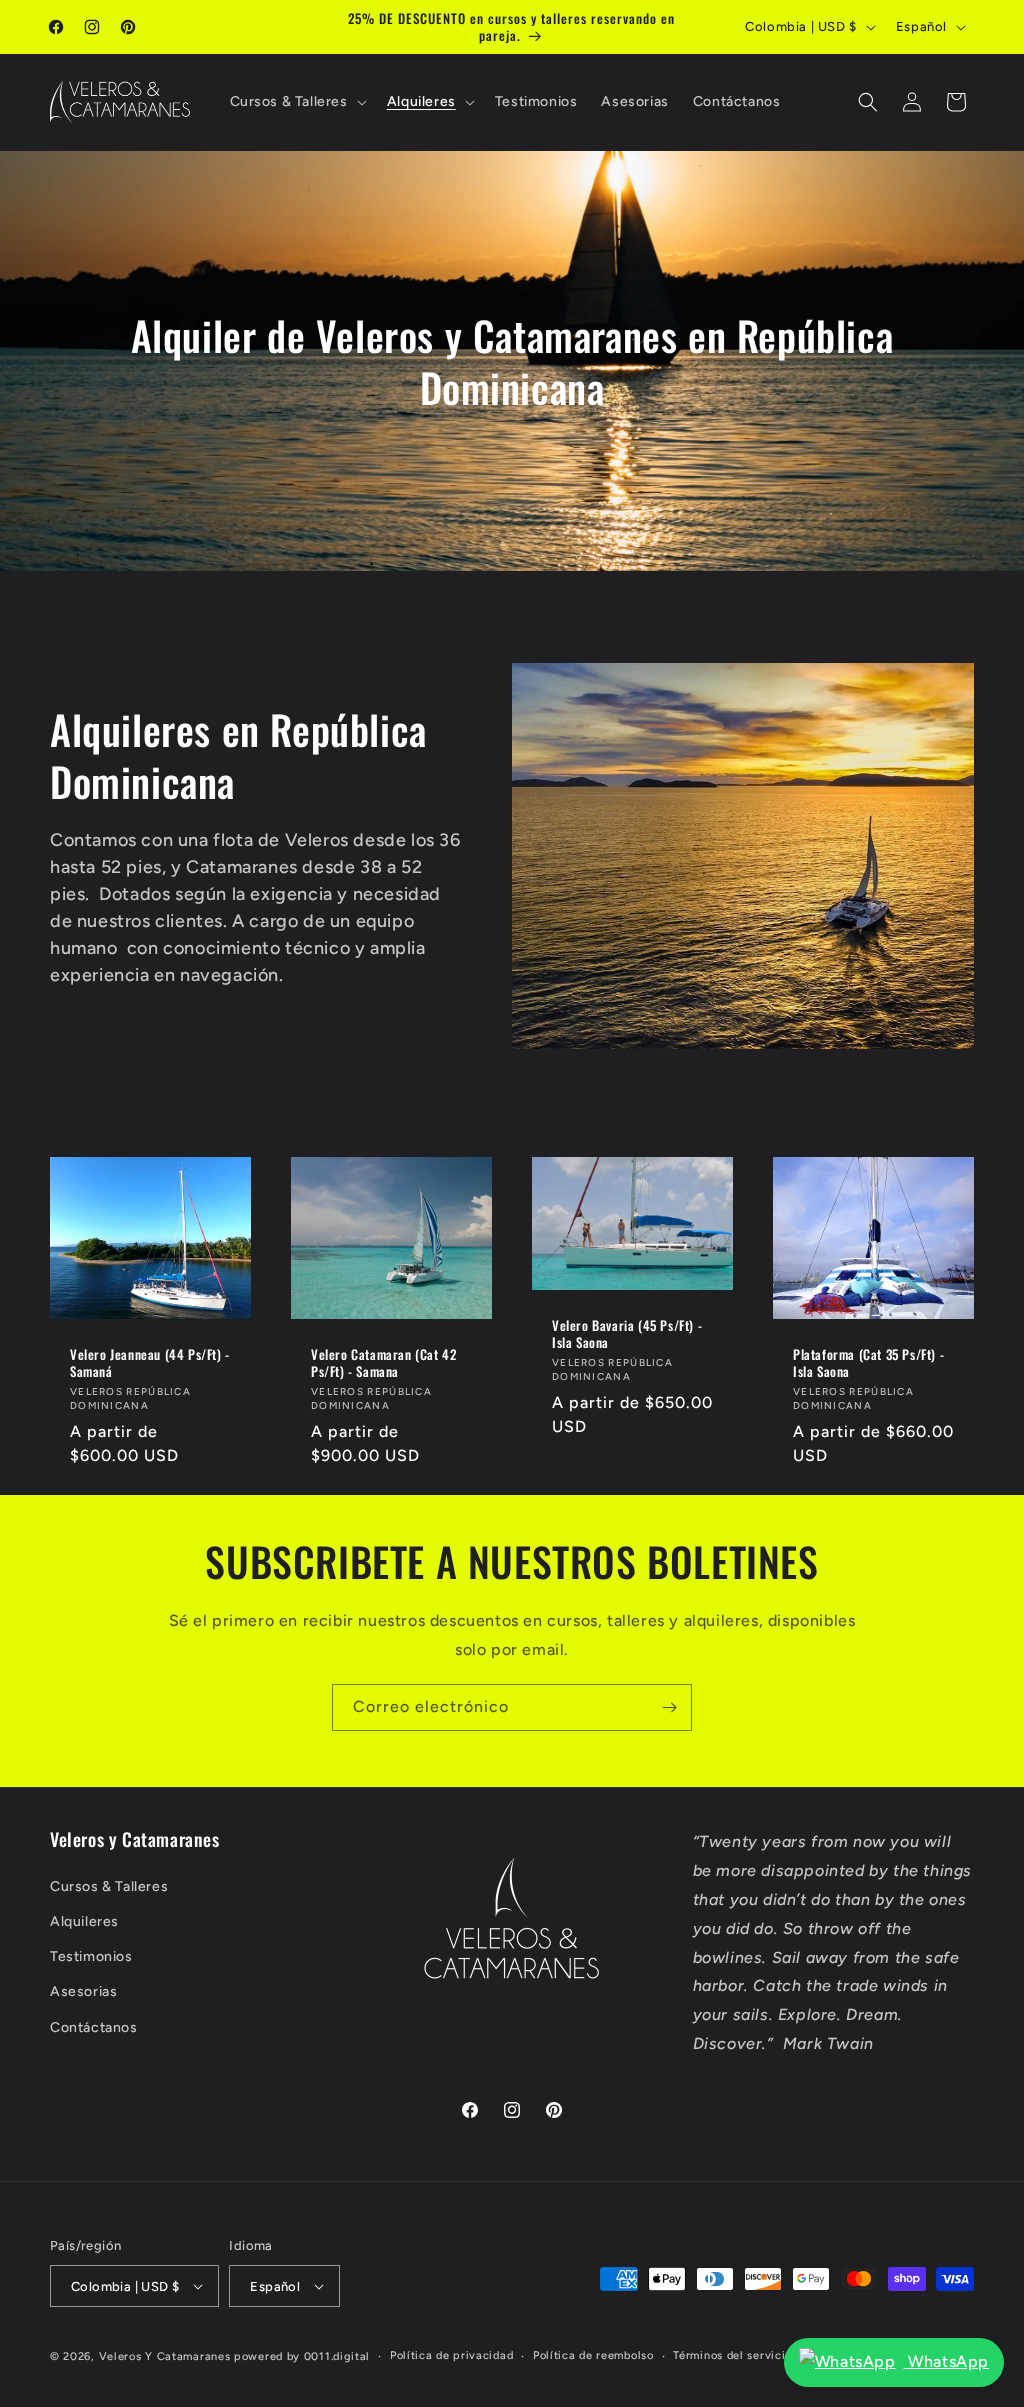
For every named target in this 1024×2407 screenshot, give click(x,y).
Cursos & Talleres (109, 1886)
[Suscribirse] (669, 1707)
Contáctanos (94, 2027)
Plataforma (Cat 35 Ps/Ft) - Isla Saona (868, 1363)
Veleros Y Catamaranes (165, 2356)
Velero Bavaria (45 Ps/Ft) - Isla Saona (627, 1334)
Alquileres (84, 1921)
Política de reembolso (593, 2355)
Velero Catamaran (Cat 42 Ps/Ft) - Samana (383, 1363)
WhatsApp (946, 2361)
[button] (296, 102)
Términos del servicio (732, 2355)
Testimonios (91, 1956)
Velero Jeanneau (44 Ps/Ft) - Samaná (150, 1363)
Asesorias (83, 1991)
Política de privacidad (451, 2355)
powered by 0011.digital (302, 2356)
